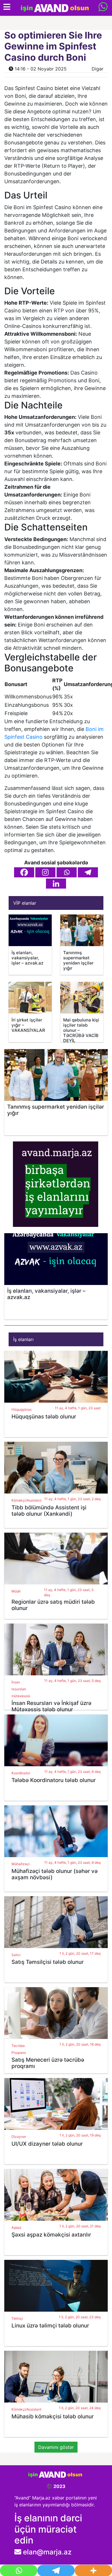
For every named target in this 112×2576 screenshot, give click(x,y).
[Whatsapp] (67, 872)
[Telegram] (88, 872)
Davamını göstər (56, 2447)
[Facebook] (24, 872)
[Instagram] (45, 872)
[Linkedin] (56, 884)
